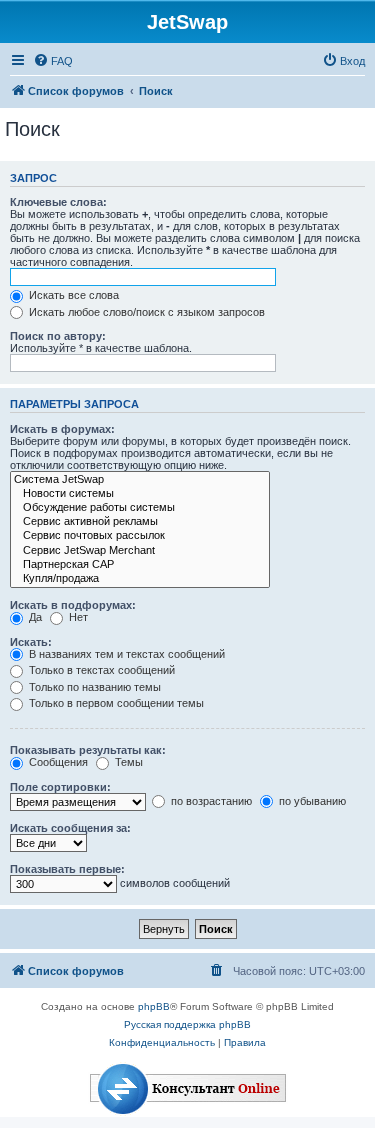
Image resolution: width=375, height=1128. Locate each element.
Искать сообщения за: (70, 828)
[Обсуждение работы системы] (140, 508)
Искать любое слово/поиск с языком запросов (145, 312)
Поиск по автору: (58, 336)
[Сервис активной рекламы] (140, 522)
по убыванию (311, 801)
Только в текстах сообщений (100, 670)
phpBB (154, 1006)
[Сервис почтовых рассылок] (140, 536)
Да (34, 617)
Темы (127, 762)
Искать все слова (72, 295)
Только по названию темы (93, 687)
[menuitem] (53, 61)
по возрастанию (210, 801)
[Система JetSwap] (140, 480)
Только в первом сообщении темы (115, 703)
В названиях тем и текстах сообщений (125, 654)
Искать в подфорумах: (73, 605)
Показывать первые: (67, 869)
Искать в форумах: (62, 429)
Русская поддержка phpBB (187, 1024)
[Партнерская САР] (140, 565)
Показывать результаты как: (88, 750)
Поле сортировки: (60, 787)
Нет (77, 617)
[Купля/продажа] (140, 579)
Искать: (31, 642)
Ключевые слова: (58, 202)
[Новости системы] (140, 494)
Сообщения (57, 762)
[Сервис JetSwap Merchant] (140, 551)
